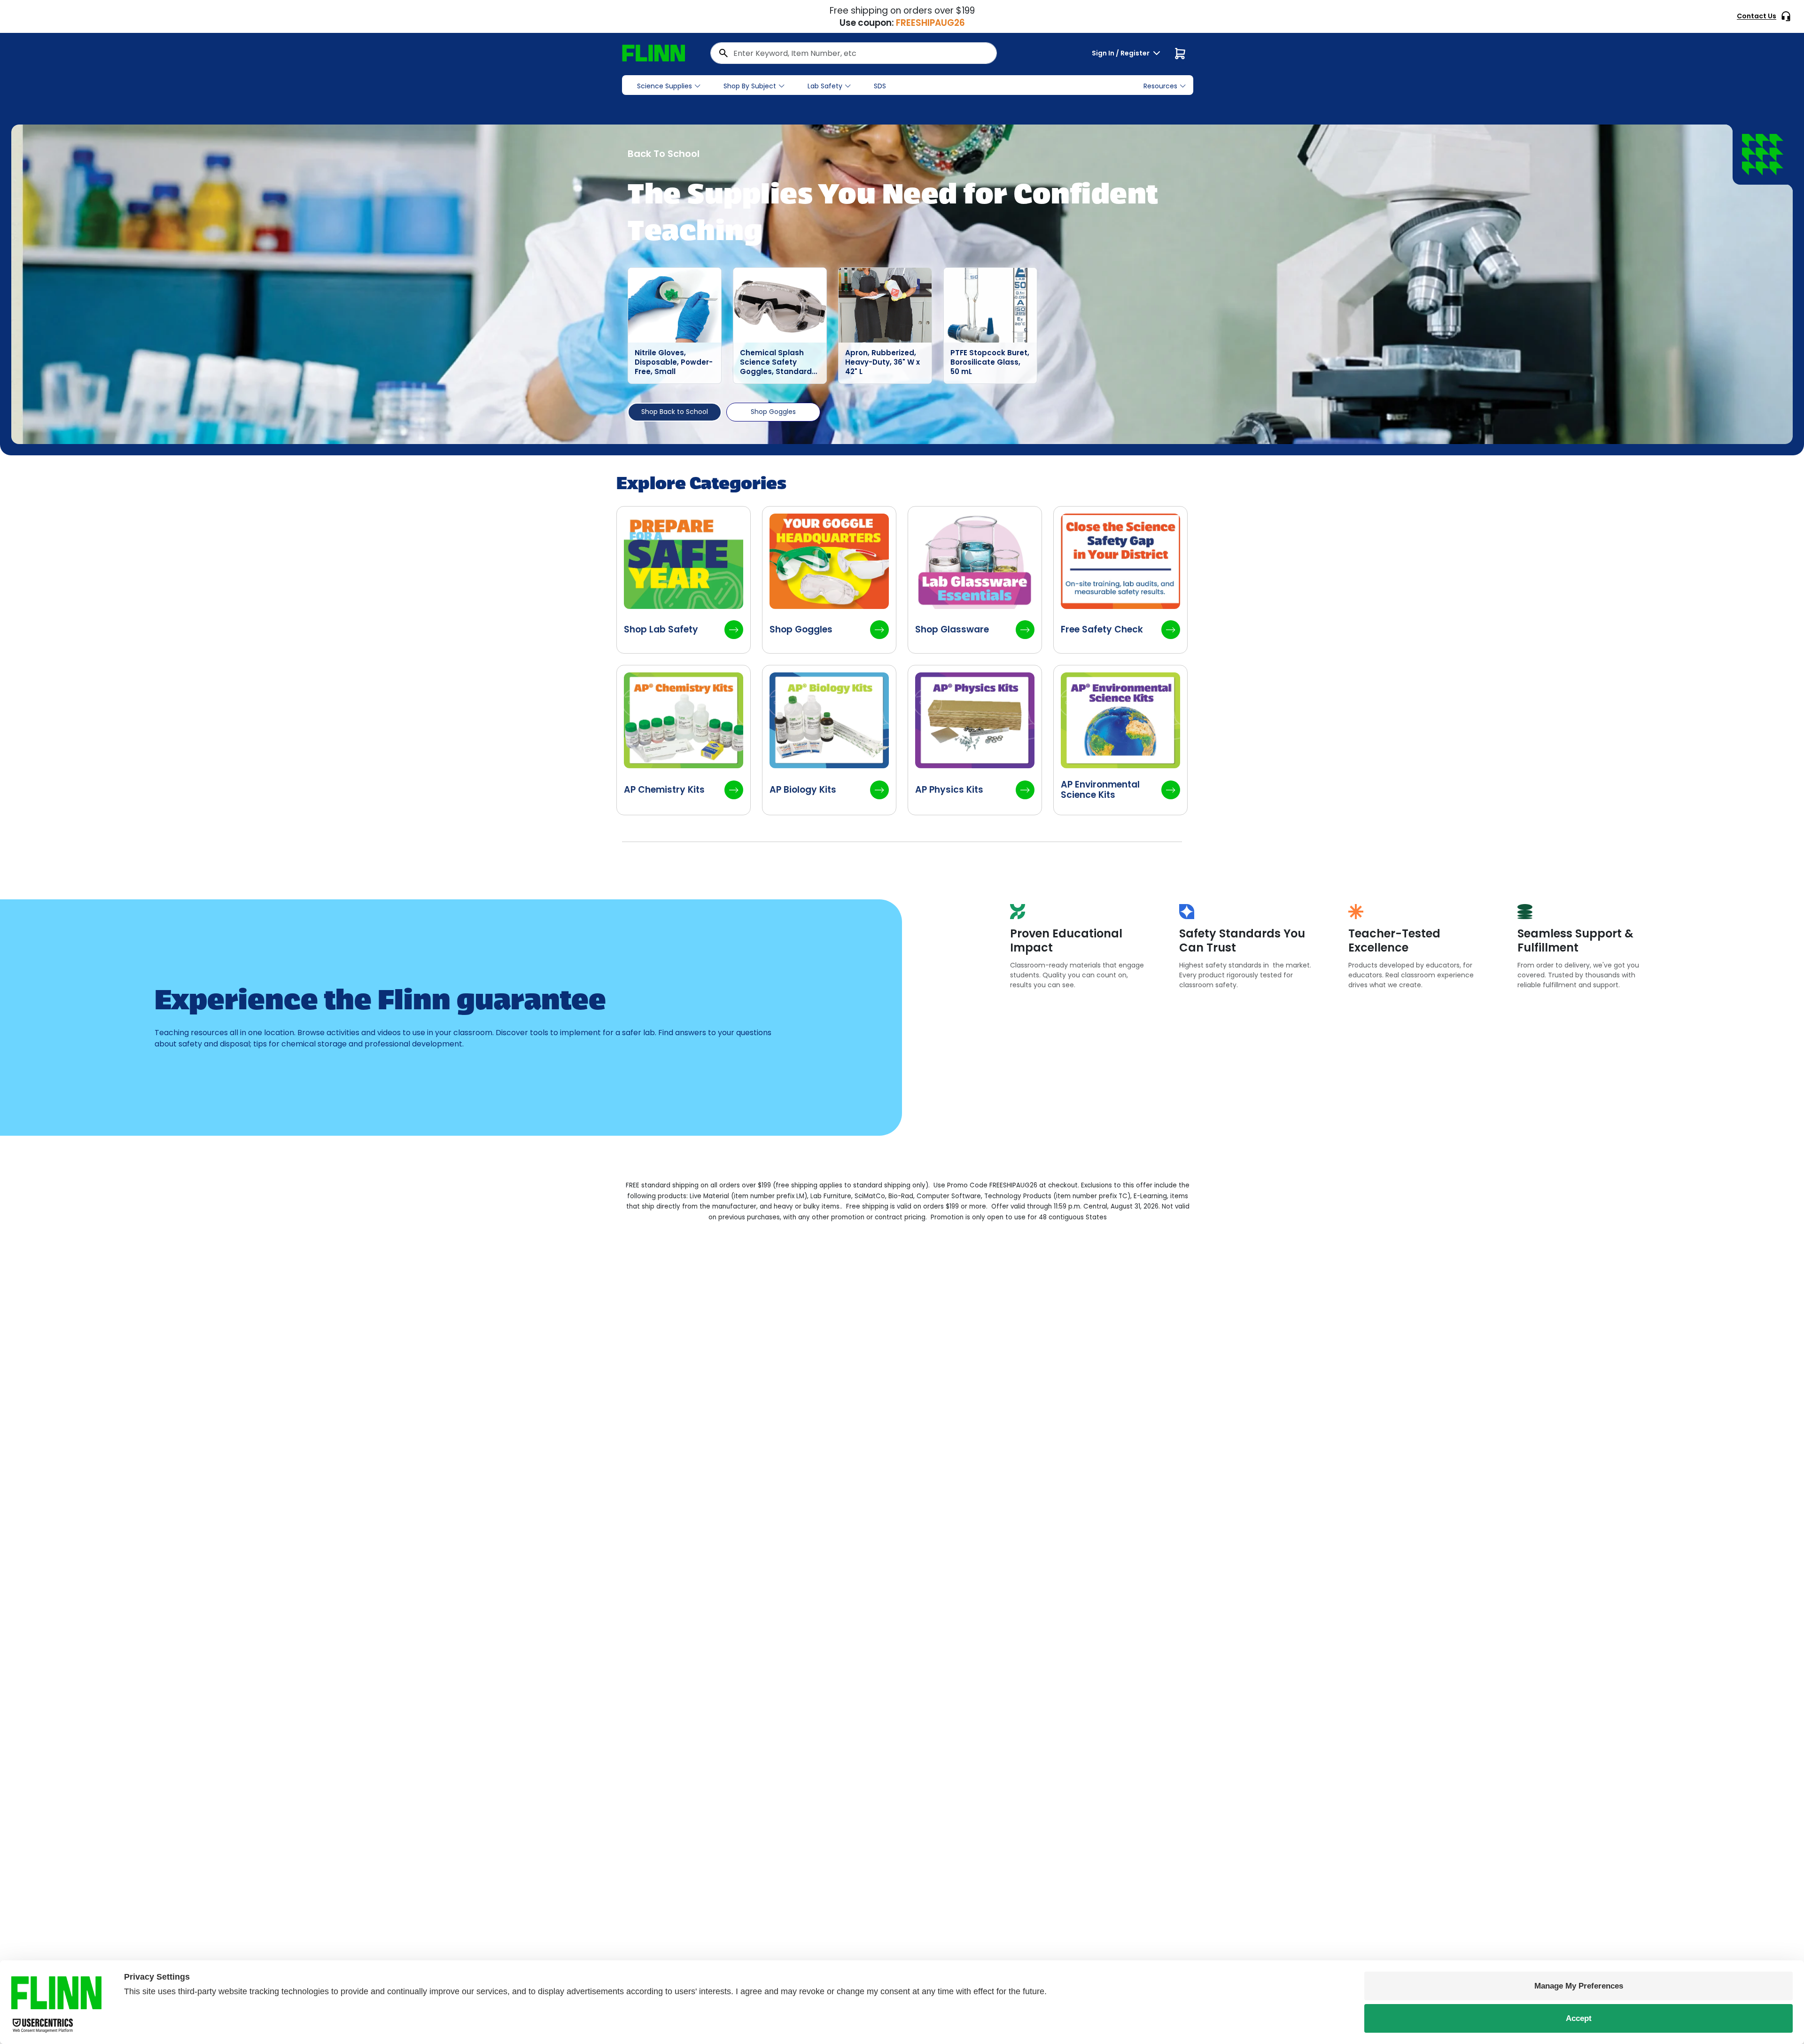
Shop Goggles (773, 412)
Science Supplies (665, 86)
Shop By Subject (750, 86)
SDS (880, 86)
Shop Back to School (675, 412)
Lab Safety (825, 86)
